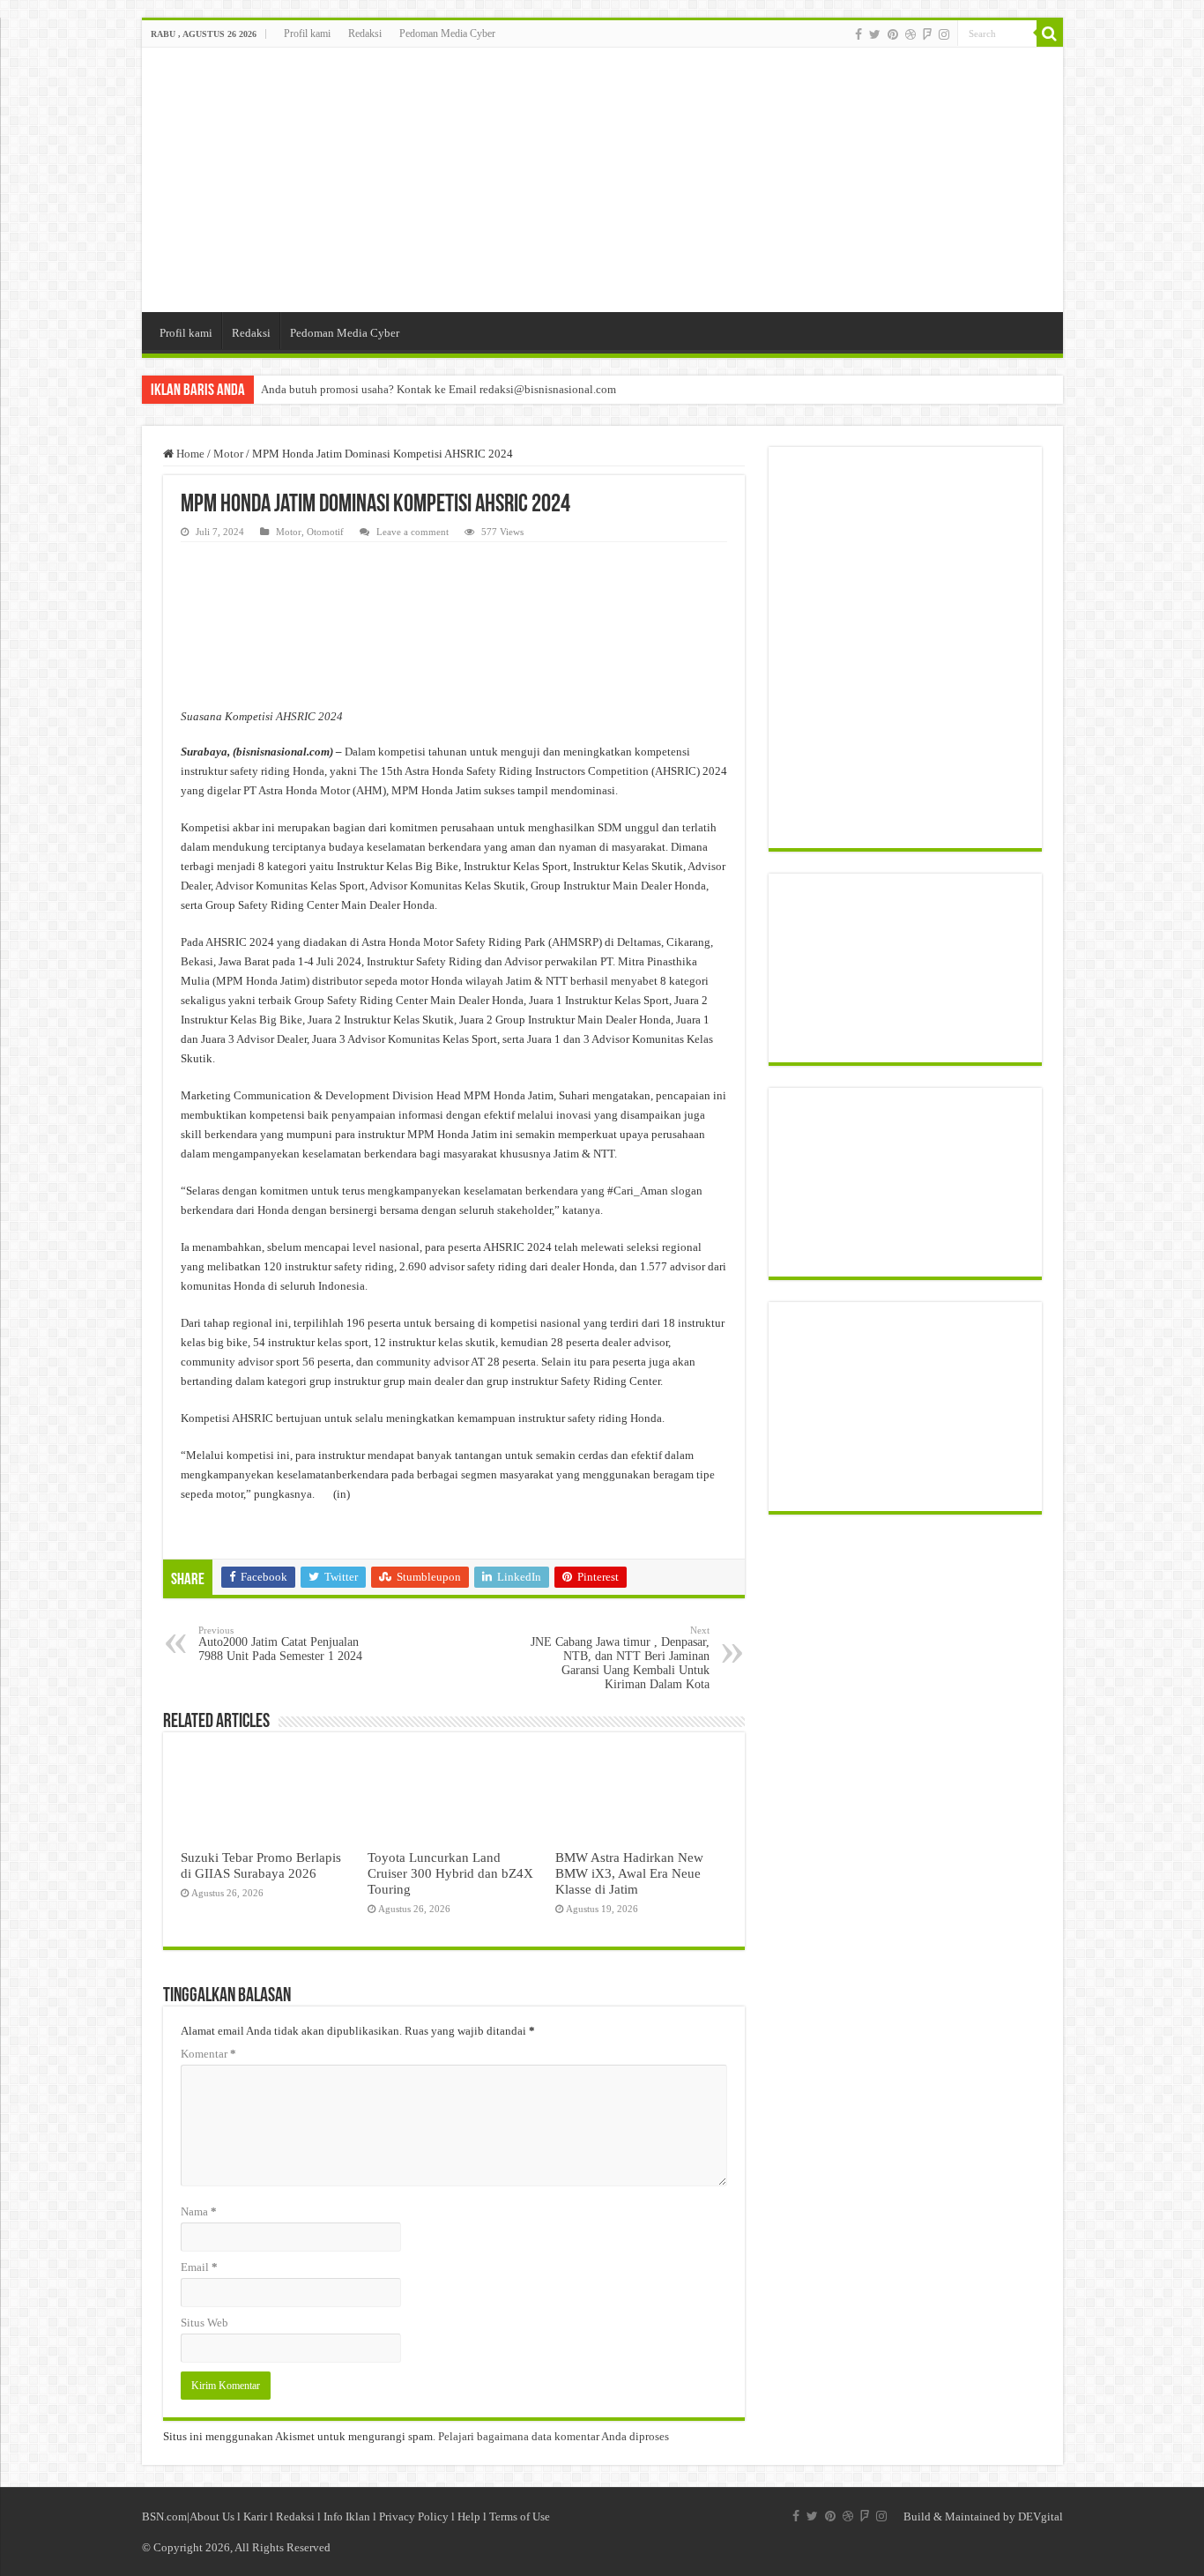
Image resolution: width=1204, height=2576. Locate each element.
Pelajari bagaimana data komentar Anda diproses (554, 2436)
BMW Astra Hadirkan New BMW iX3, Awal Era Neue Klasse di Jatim (629, 1873)
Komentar (208, 2054)
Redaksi (365, 34)
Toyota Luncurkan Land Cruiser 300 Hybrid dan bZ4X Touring (450, 1873)
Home (189, 454)
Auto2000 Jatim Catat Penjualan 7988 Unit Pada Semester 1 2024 (280, 1644)
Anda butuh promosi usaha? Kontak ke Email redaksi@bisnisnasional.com (438, 389)
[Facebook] (858, 34)
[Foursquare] (927, 34)
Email (199, 2267)
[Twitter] (875, 34)
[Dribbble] (910, 34)
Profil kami (307, 34)
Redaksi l (300, 2516)
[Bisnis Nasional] (602, 180)
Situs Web (204, 2323)
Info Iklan (347, 2516)
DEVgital (1040, 2516)
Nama (199, 2211)
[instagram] (944, 34)
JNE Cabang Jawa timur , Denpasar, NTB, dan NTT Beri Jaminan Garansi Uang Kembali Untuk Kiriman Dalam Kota (620, 1658)
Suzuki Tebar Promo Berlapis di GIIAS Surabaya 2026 (261, 1865)
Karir (255, 2516)
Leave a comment (412, 532)
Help (469, 2516)
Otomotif (325, 532)
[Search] (1050, 34)
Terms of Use (520, 2516)
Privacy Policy (414, 2516)
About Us (212, 2516)
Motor (228, 454)
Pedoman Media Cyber (447, 34)
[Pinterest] (893, 34)
